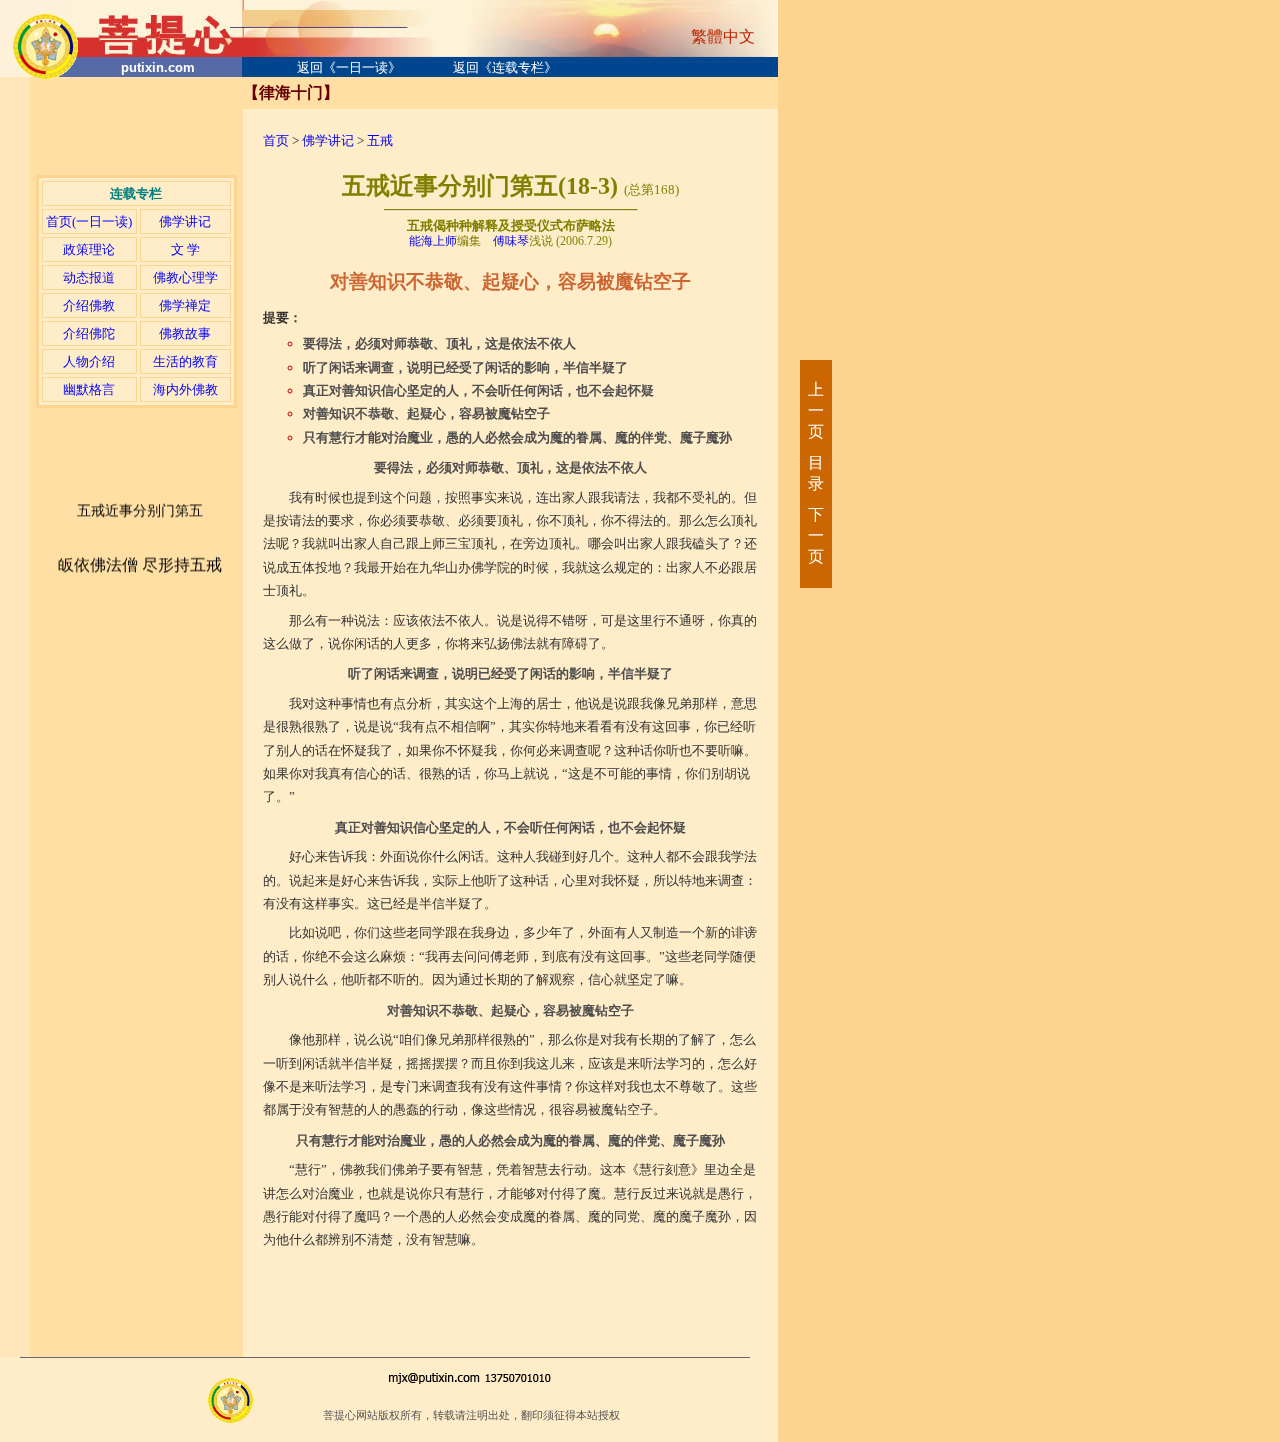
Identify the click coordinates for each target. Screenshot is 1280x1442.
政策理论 (89, 249)
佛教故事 (185, 333)
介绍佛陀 (89, 333)
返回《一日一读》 (349, 67)
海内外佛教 (185, 389)
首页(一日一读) (89, 221)
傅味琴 (511, 241)
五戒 (380, 140)
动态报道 (89, 277)
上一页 (815, 410)
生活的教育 (185, 361)
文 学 (185, 249)
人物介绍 (89, 361)
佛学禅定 (185, 305)
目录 (815, 473)
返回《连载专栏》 (505, 67)
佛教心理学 (185, 277)
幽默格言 (89, 389)
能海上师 (433, 241)
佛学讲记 (185, 221)
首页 (276, 140)
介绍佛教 (89, 305)
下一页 (815, 535)
